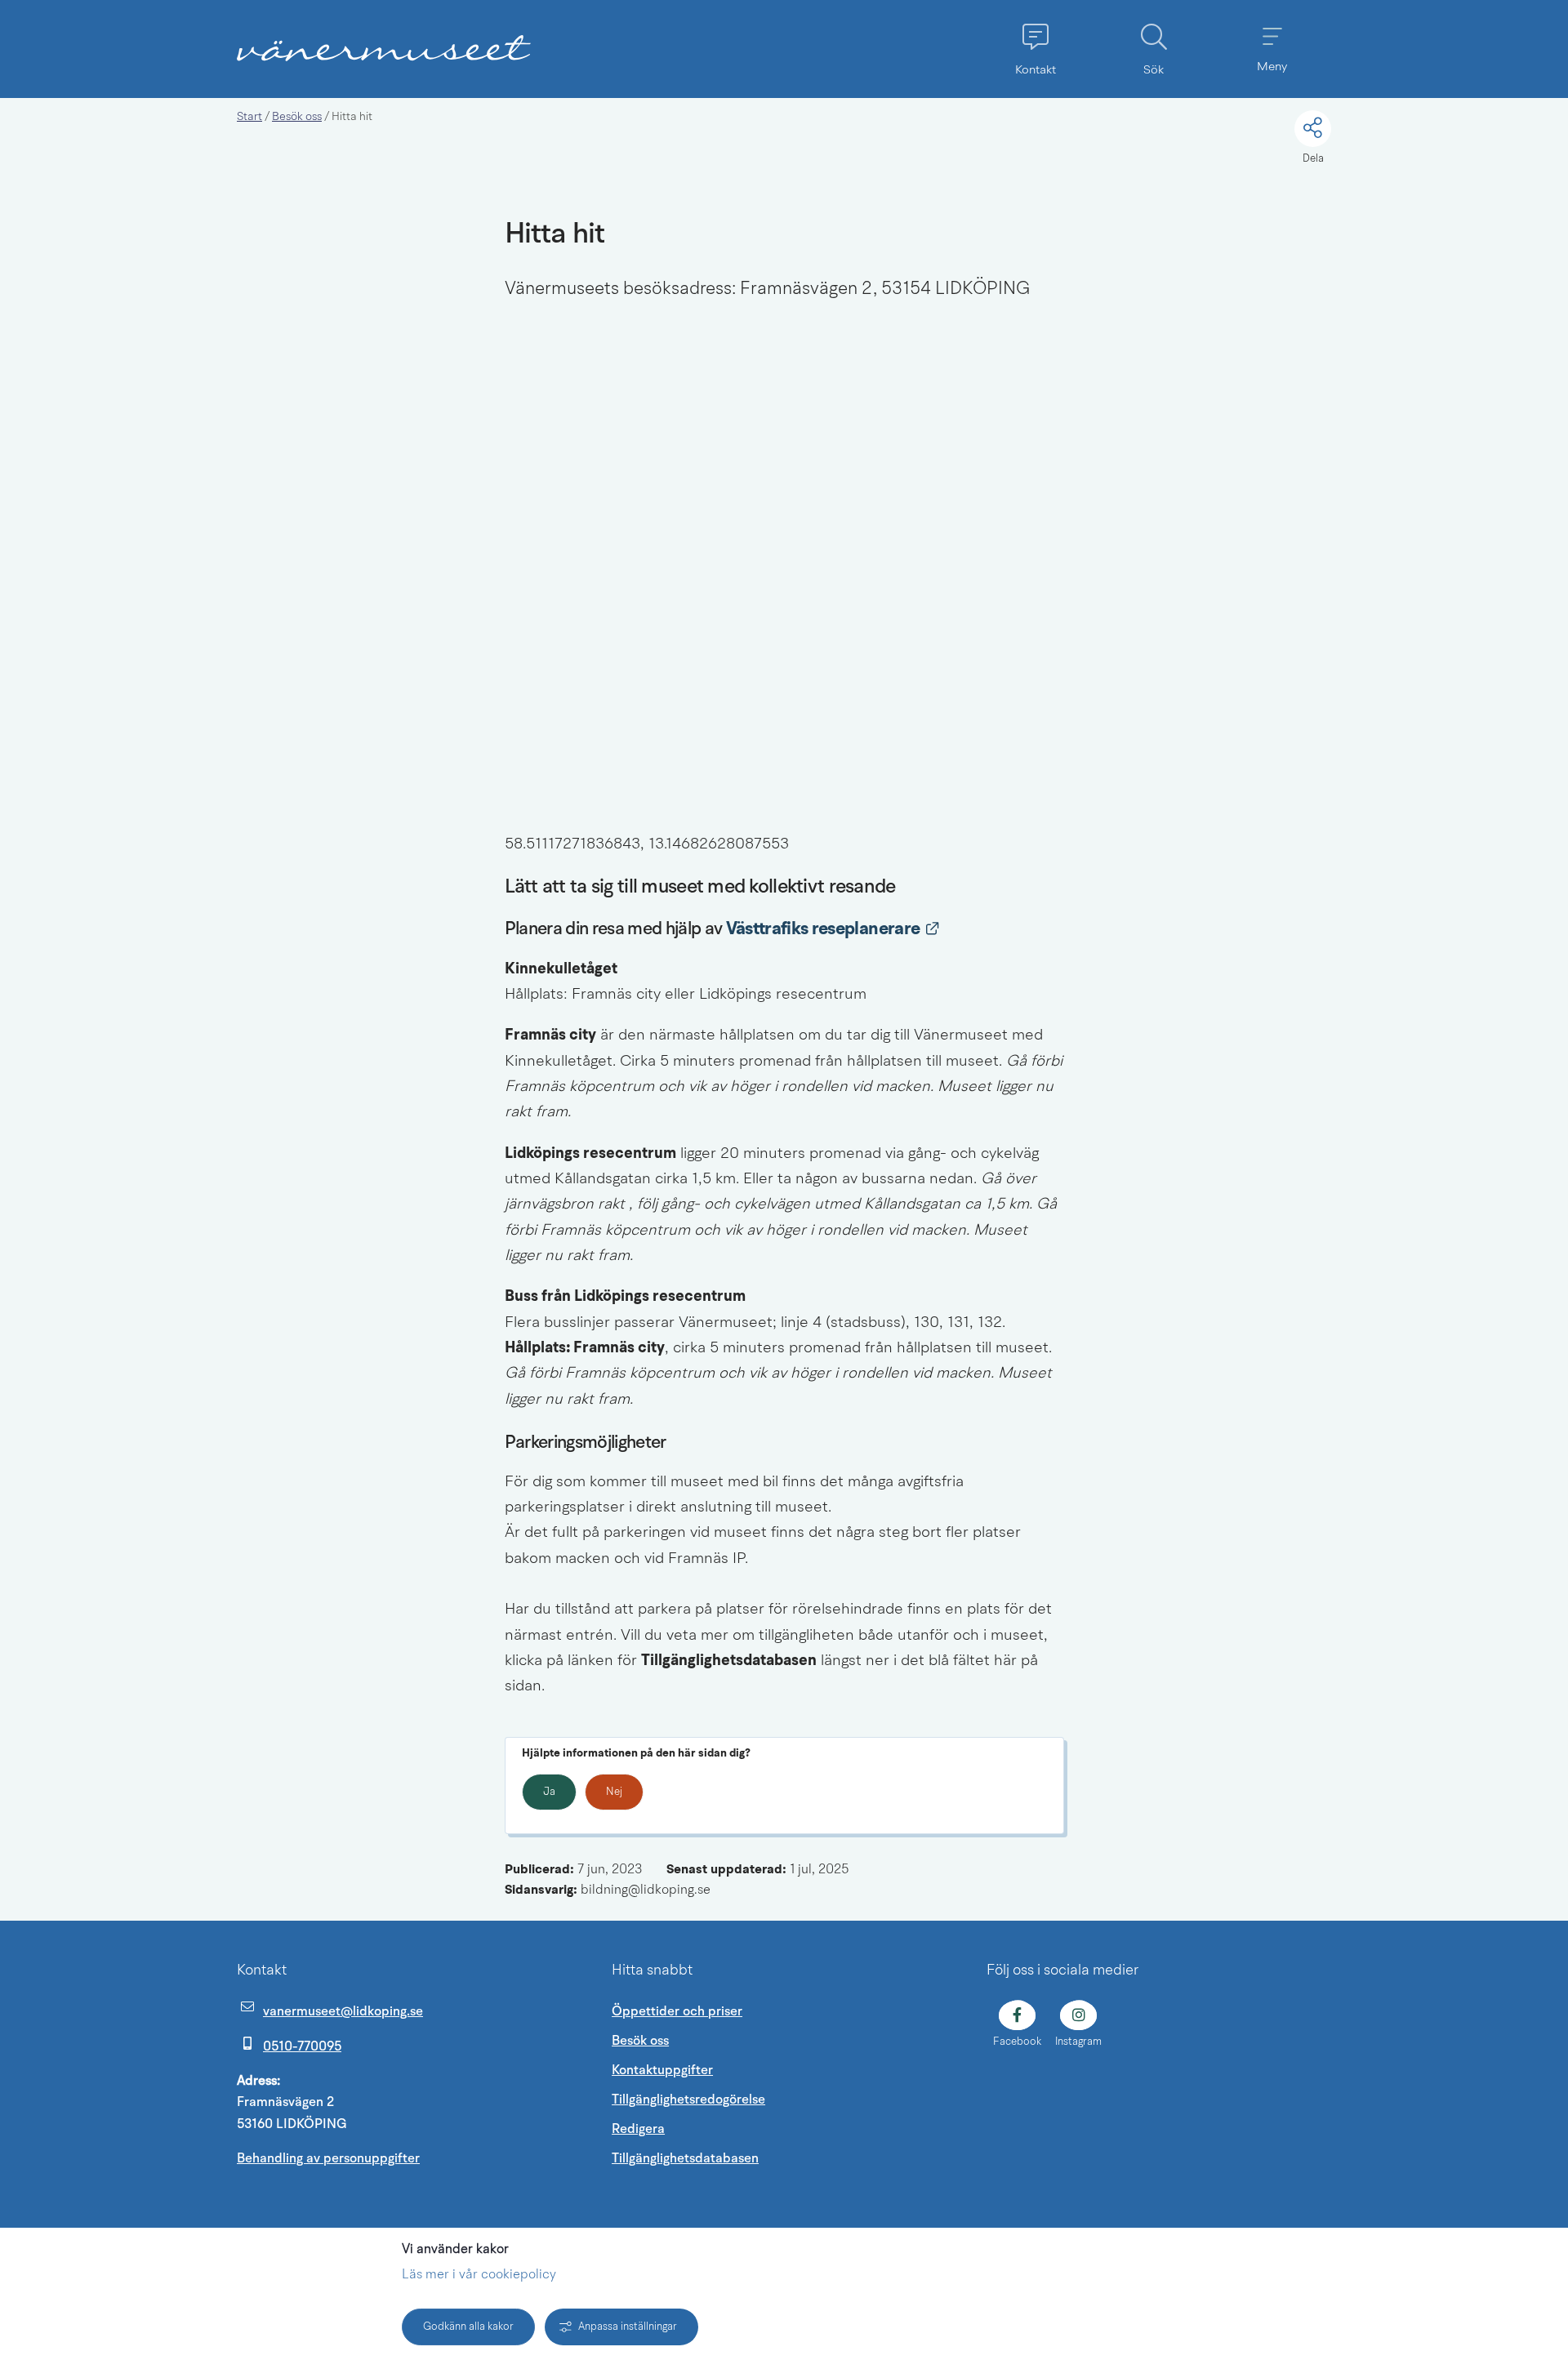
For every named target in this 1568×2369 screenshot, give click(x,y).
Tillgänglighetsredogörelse (688, 2100)
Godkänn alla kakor (468, 2327)
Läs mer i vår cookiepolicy (479, 2275)
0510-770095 (302, 2046)
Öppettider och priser (677, 2011)
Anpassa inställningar (628, 2327)
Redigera (638, 2129)
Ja (549, 1792)
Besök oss (297, 117)
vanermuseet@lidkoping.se (343, 2011)
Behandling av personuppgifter (328, 2158)
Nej (614, 1792)
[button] (1035, 49)
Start (249, 117)
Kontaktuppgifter (662, 2070)
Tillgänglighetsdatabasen (763, 2158)
